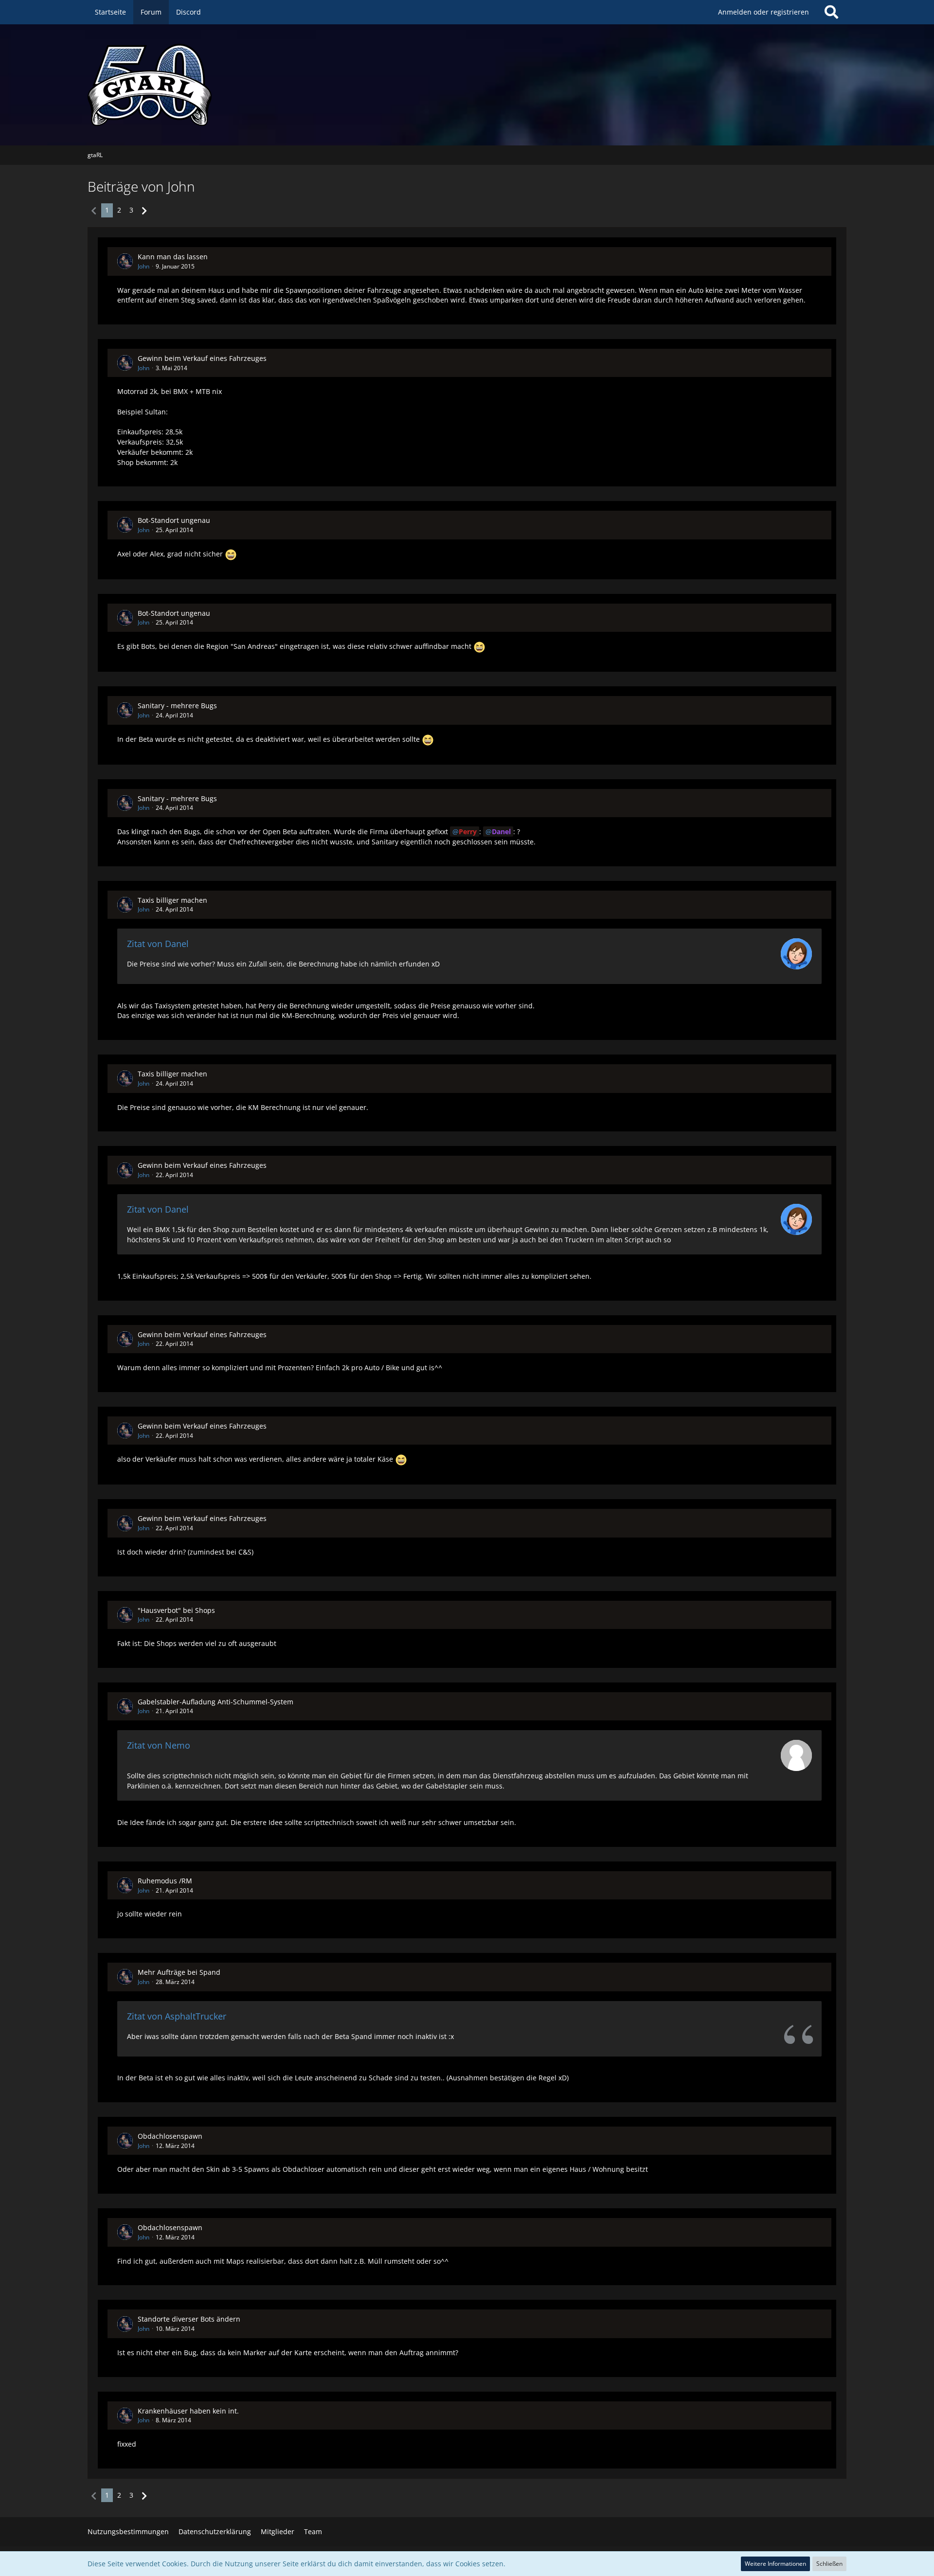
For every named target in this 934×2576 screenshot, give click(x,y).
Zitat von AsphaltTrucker (177, 2016)
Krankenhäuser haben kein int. (188, 2411)
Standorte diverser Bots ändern (189, 2319)
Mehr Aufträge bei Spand (179, 1972)
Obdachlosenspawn (170, 2136)
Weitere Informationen (775, 2564)
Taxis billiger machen (172, 900)
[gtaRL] (467, 85)
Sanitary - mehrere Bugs (177, 706)
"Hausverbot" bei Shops (176, 1610)
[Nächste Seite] (144, 210)
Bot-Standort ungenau (174, 520)
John (144, 266)
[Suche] (831, 12)
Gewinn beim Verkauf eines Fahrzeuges (202, 358)
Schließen (829, 2564)
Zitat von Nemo (159, 1745)
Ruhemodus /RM (165, 1881)
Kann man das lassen (173, 257)
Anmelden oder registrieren (763, 12)
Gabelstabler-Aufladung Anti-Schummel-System (216, 1702)
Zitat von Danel (158, 944)
